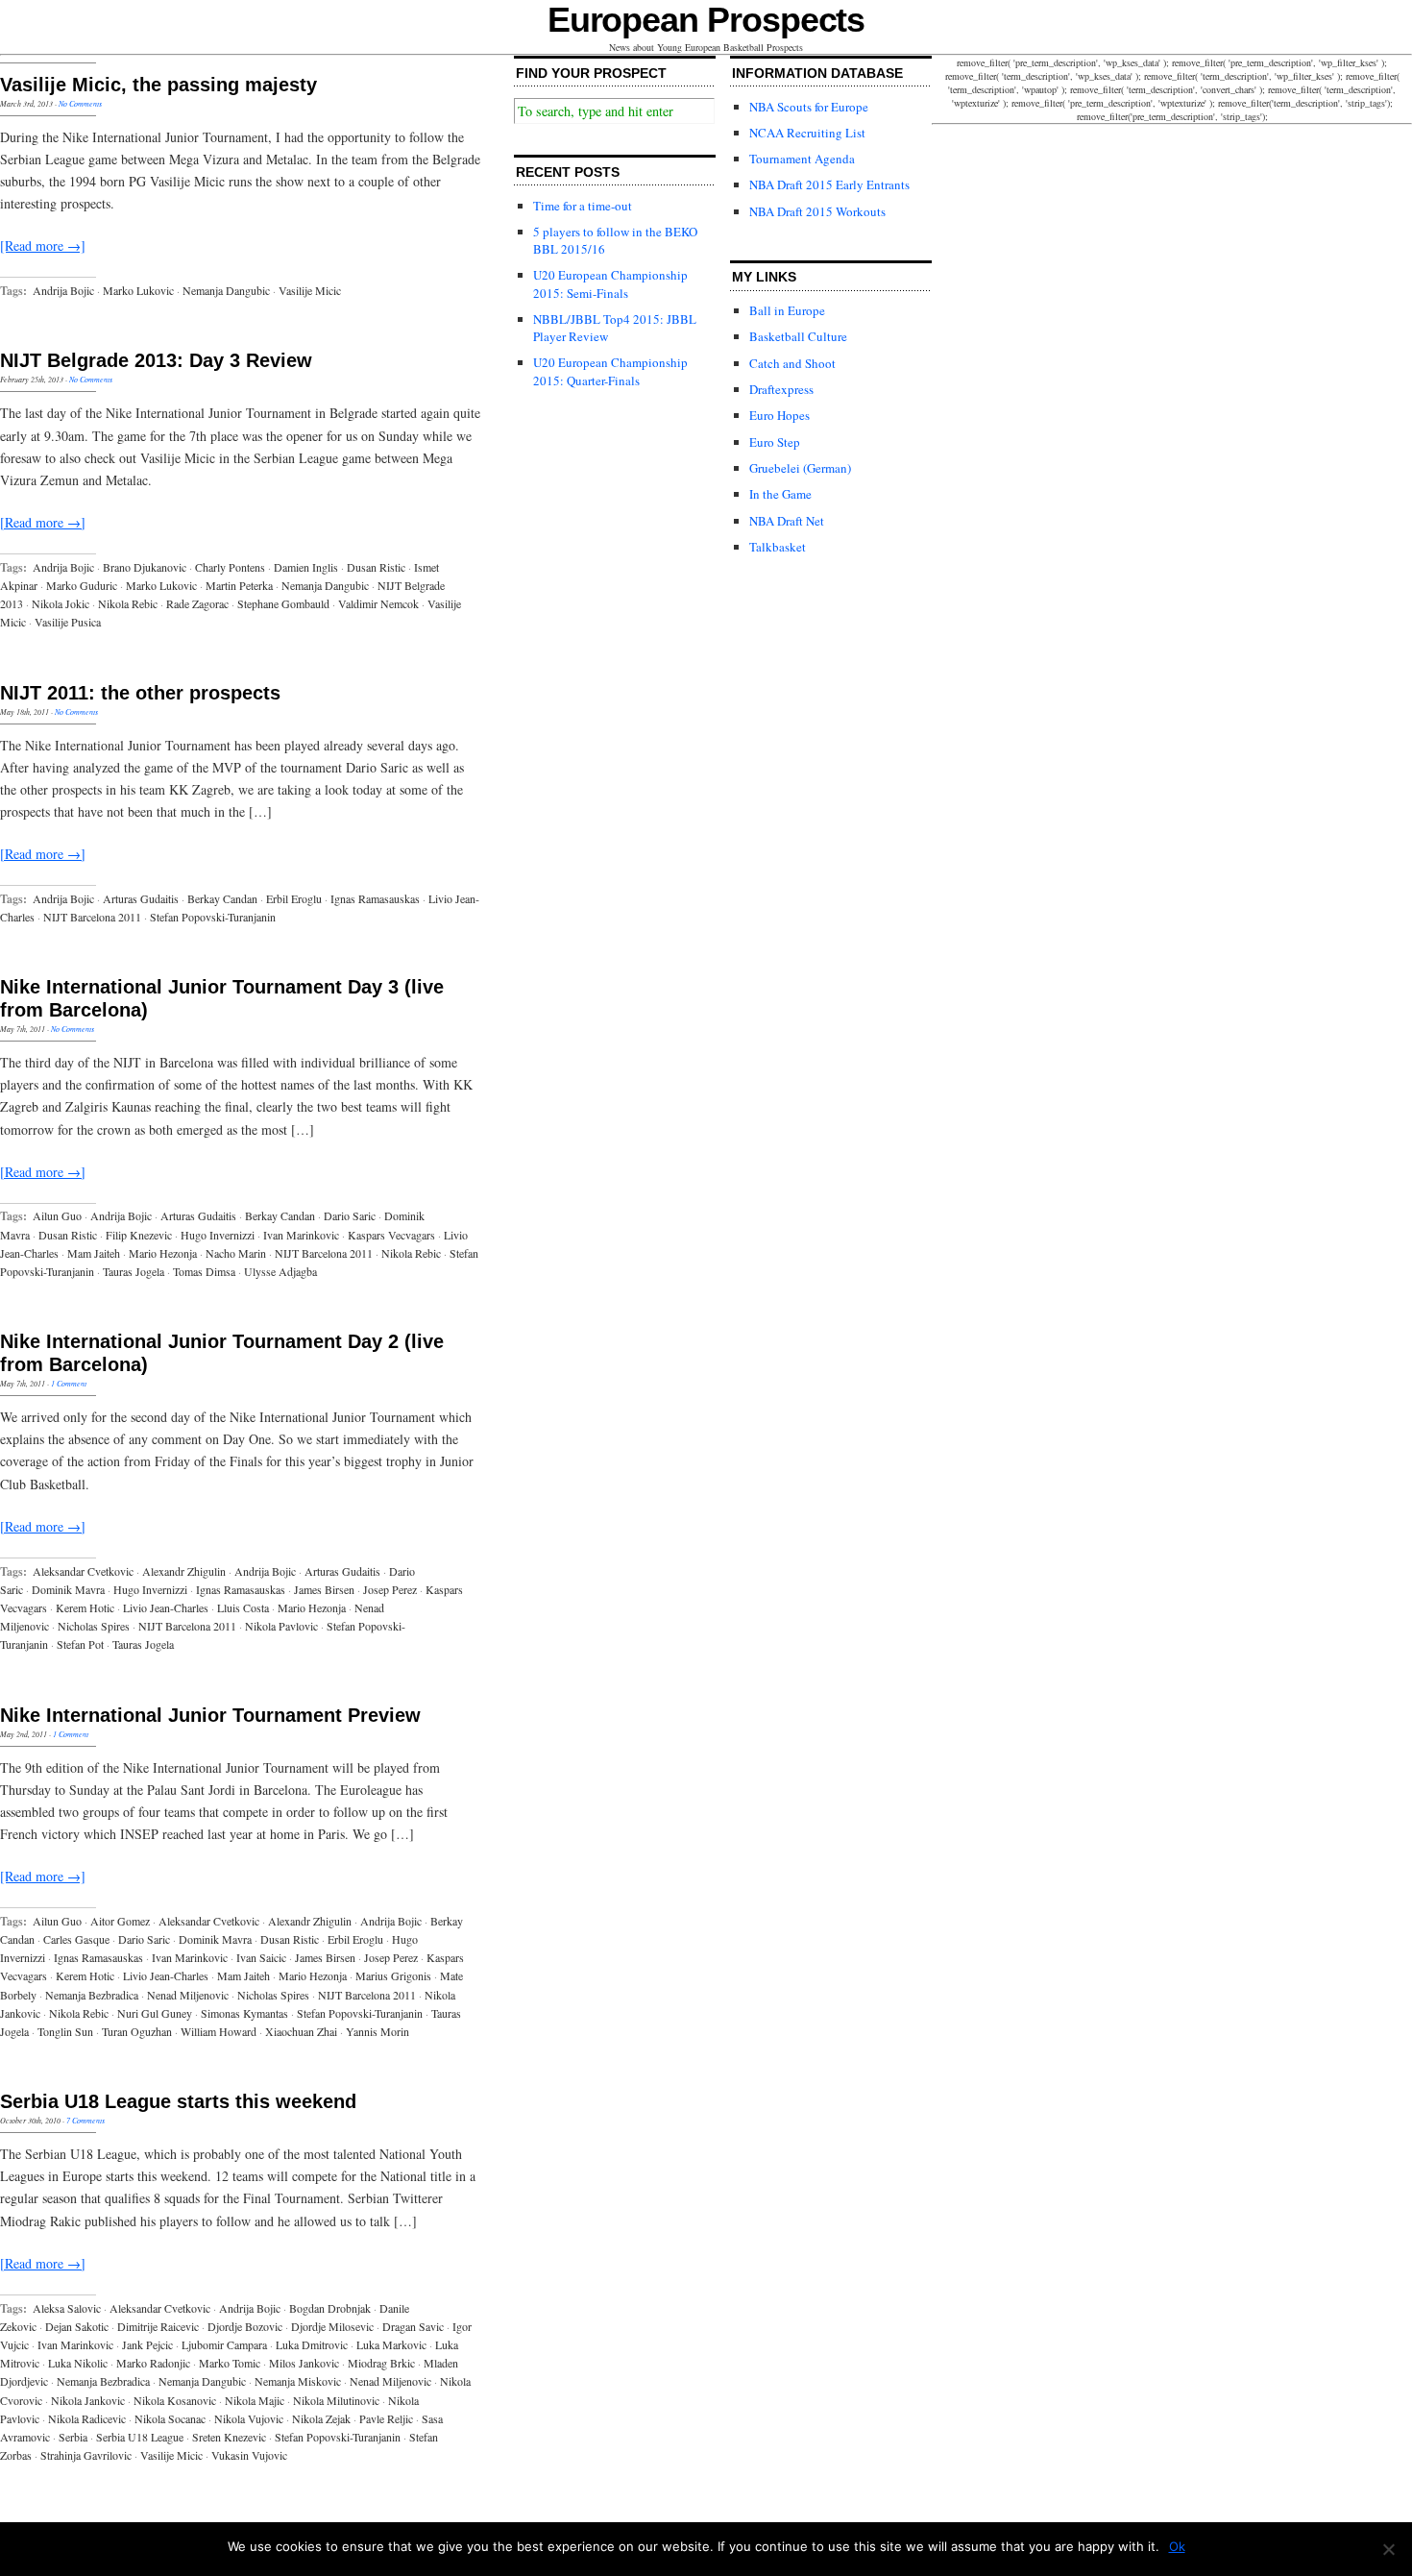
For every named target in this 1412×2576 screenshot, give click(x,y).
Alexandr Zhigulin (184, 1571)
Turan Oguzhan (137, 2031)
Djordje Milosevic (332, 2326)
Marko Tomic (230, 2363)
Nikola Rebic (128, 603)
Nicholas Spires (94, 1626)
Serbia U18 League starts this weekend (178, 2101)
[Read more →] (43, 245)
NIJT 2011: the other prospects (140, 693)
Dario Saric (350, 1215)
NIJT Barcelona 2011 (92, 917)
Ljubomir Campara (224, 2344)
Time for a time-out (583, 206)
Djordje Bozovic (245, 2326)
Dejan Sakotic (77, 2326)
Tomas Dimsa (204, 1271)
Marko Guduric (82, 585)
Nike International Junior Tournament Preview (210, 1715)
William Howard (219, 2031)
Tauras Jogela (134, 1271)
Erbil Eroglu (294, 898)
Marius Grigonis (393, 1975)
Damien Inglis (306, 567)
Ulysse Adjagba (280, 1271)
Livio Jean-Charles (166, 1607)
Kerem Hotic (85, 1607)
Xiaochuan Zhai (301, 2031)
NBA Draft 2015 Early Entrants (829, 184)
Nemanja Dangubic (226, 290)
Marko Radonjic (153, 2363)
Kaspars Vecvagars (391, 1235)
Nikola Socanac (170, 2418)
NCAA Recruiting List (807, 133)
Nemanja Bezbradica (92, 1995)
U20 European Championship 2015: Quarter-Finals (610, 371)
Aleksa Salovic (67, 2308)
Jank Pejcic (147, 2344)
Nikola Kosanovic (175, 2400)
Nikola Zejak (321, 2418)
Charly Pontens (230, 567)
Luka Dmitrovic (312, 2344)
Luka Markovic (391, 2344)
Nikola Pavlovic (281, 1626)
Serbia (73, 2437)
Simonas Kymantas (244, 2013)
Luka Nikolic (78, 2363)
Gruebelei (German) (800, 468)
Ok (1177, 2546)
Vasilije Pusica (68, 622)
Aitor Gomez (120, 1921)
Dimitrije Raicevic (158, 2326)
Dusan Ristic (376, 567)
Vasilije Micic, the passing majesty (158, 85)
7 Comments (85, 2120)
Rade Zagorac (197, 603)
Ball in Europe (787, 310)
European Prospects (706, 20)
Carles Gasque (76, 1939)
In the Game (780, 494)
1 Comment (69, 1383)
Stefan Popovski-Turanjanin (213, 917)
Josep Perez (390, 1589)
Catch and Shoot (792, 363)
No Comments (80, 103)
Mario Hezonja (163, 1253)
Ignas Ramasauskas (375, 898)
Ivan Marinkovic (301, 1235)
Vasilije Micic (310, 290)
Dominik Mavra (68, 1589)
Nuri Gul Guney (155, 2013)
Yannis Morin (377, 2031)
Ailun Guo (57, 1215)
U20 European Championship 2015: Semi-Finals (610, 283)
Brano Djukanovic (145, 567)
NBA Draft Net (787, 521)
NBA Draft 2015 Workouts (817, 211)
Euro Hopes (779, 415)
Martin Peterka (239, 585)
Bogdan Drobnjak (330, 2308)
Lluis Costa (243, 1607)
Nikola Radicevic (87, 2418)
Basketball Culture (798, 336)
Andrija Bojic (63, 290)
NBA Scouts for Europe (809, 107)
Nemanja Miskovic (298, 2381)
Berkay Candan (222, 898)
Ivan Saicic (261, 1957)
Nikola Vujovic (249, 2418)
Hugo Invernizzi (218, 1235)
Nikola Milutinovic (336, 2400)
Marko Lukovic (138, 290)
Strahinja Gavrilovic (86, 2455)
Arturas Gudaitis (141, 898)
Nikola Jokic (61, 603)
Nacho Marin (236, 1253)
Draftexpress (781, 389)
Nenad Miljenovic (188, 1995)
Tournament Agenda (802, 159)
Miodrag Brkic (381, 2363)
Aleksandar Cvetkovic (83, 1571)
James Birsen (324, 1589)
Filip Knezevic (139, 1235)
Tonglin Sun (65, 2031)
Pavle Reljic (386, 2418)
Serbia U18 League (140, 2437)
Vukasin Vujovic (249, 2455)
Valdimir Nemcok (378, 603)
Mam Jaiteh (94, 1253)
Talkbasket (778, 547)
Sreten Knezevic (229, 2437)
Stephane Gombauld (283, 603)
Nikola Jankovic (88, 2400)
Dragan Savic (413, 2326)
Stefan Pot (80, 1644)
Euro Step (775, 442)
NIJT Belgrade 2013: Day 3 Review (156, 360)
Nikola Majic (255, 2400)
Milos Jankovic (304, 2363)
